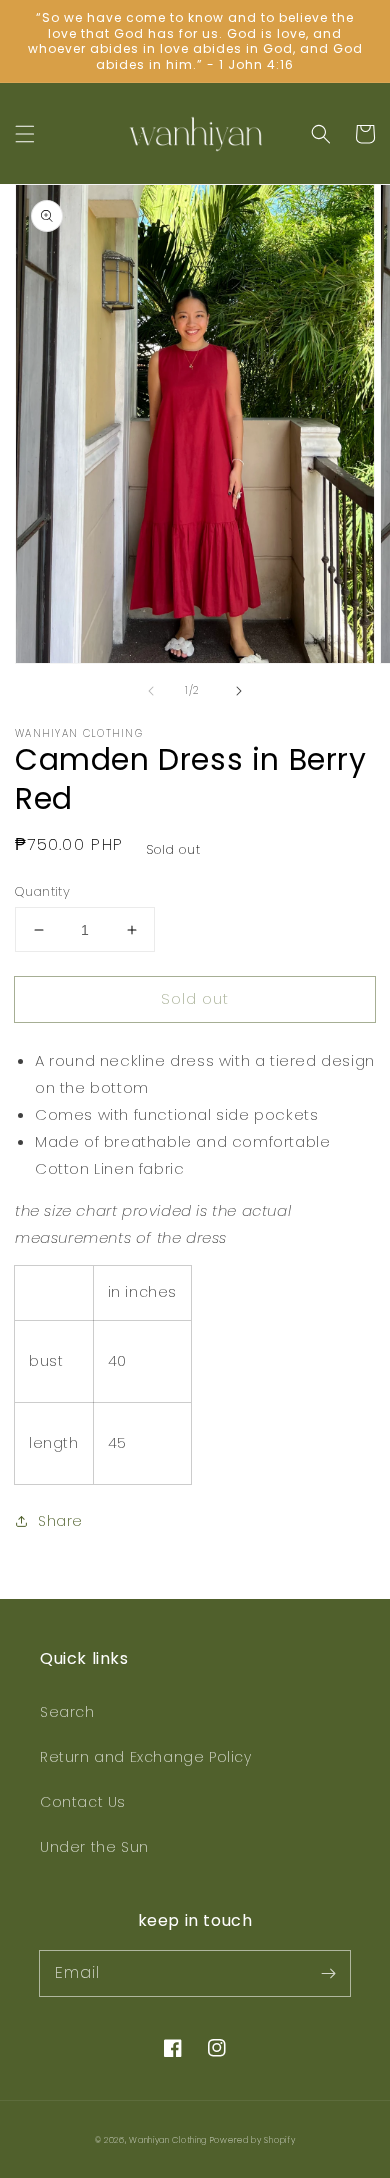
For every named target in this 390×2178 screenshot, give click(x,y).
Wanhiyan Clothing (169, 2140)
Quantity (42, 891)
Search (67, 1712)
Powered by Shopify (253, 2140)
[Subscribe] (328, 1973)
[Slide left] (151, 691)
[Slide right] (239, 691)
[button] (25, 134)
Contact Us (83, 1802)
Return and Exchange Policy (146, 1757)
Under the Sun (94, 1847)
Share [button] (60, 1521)
